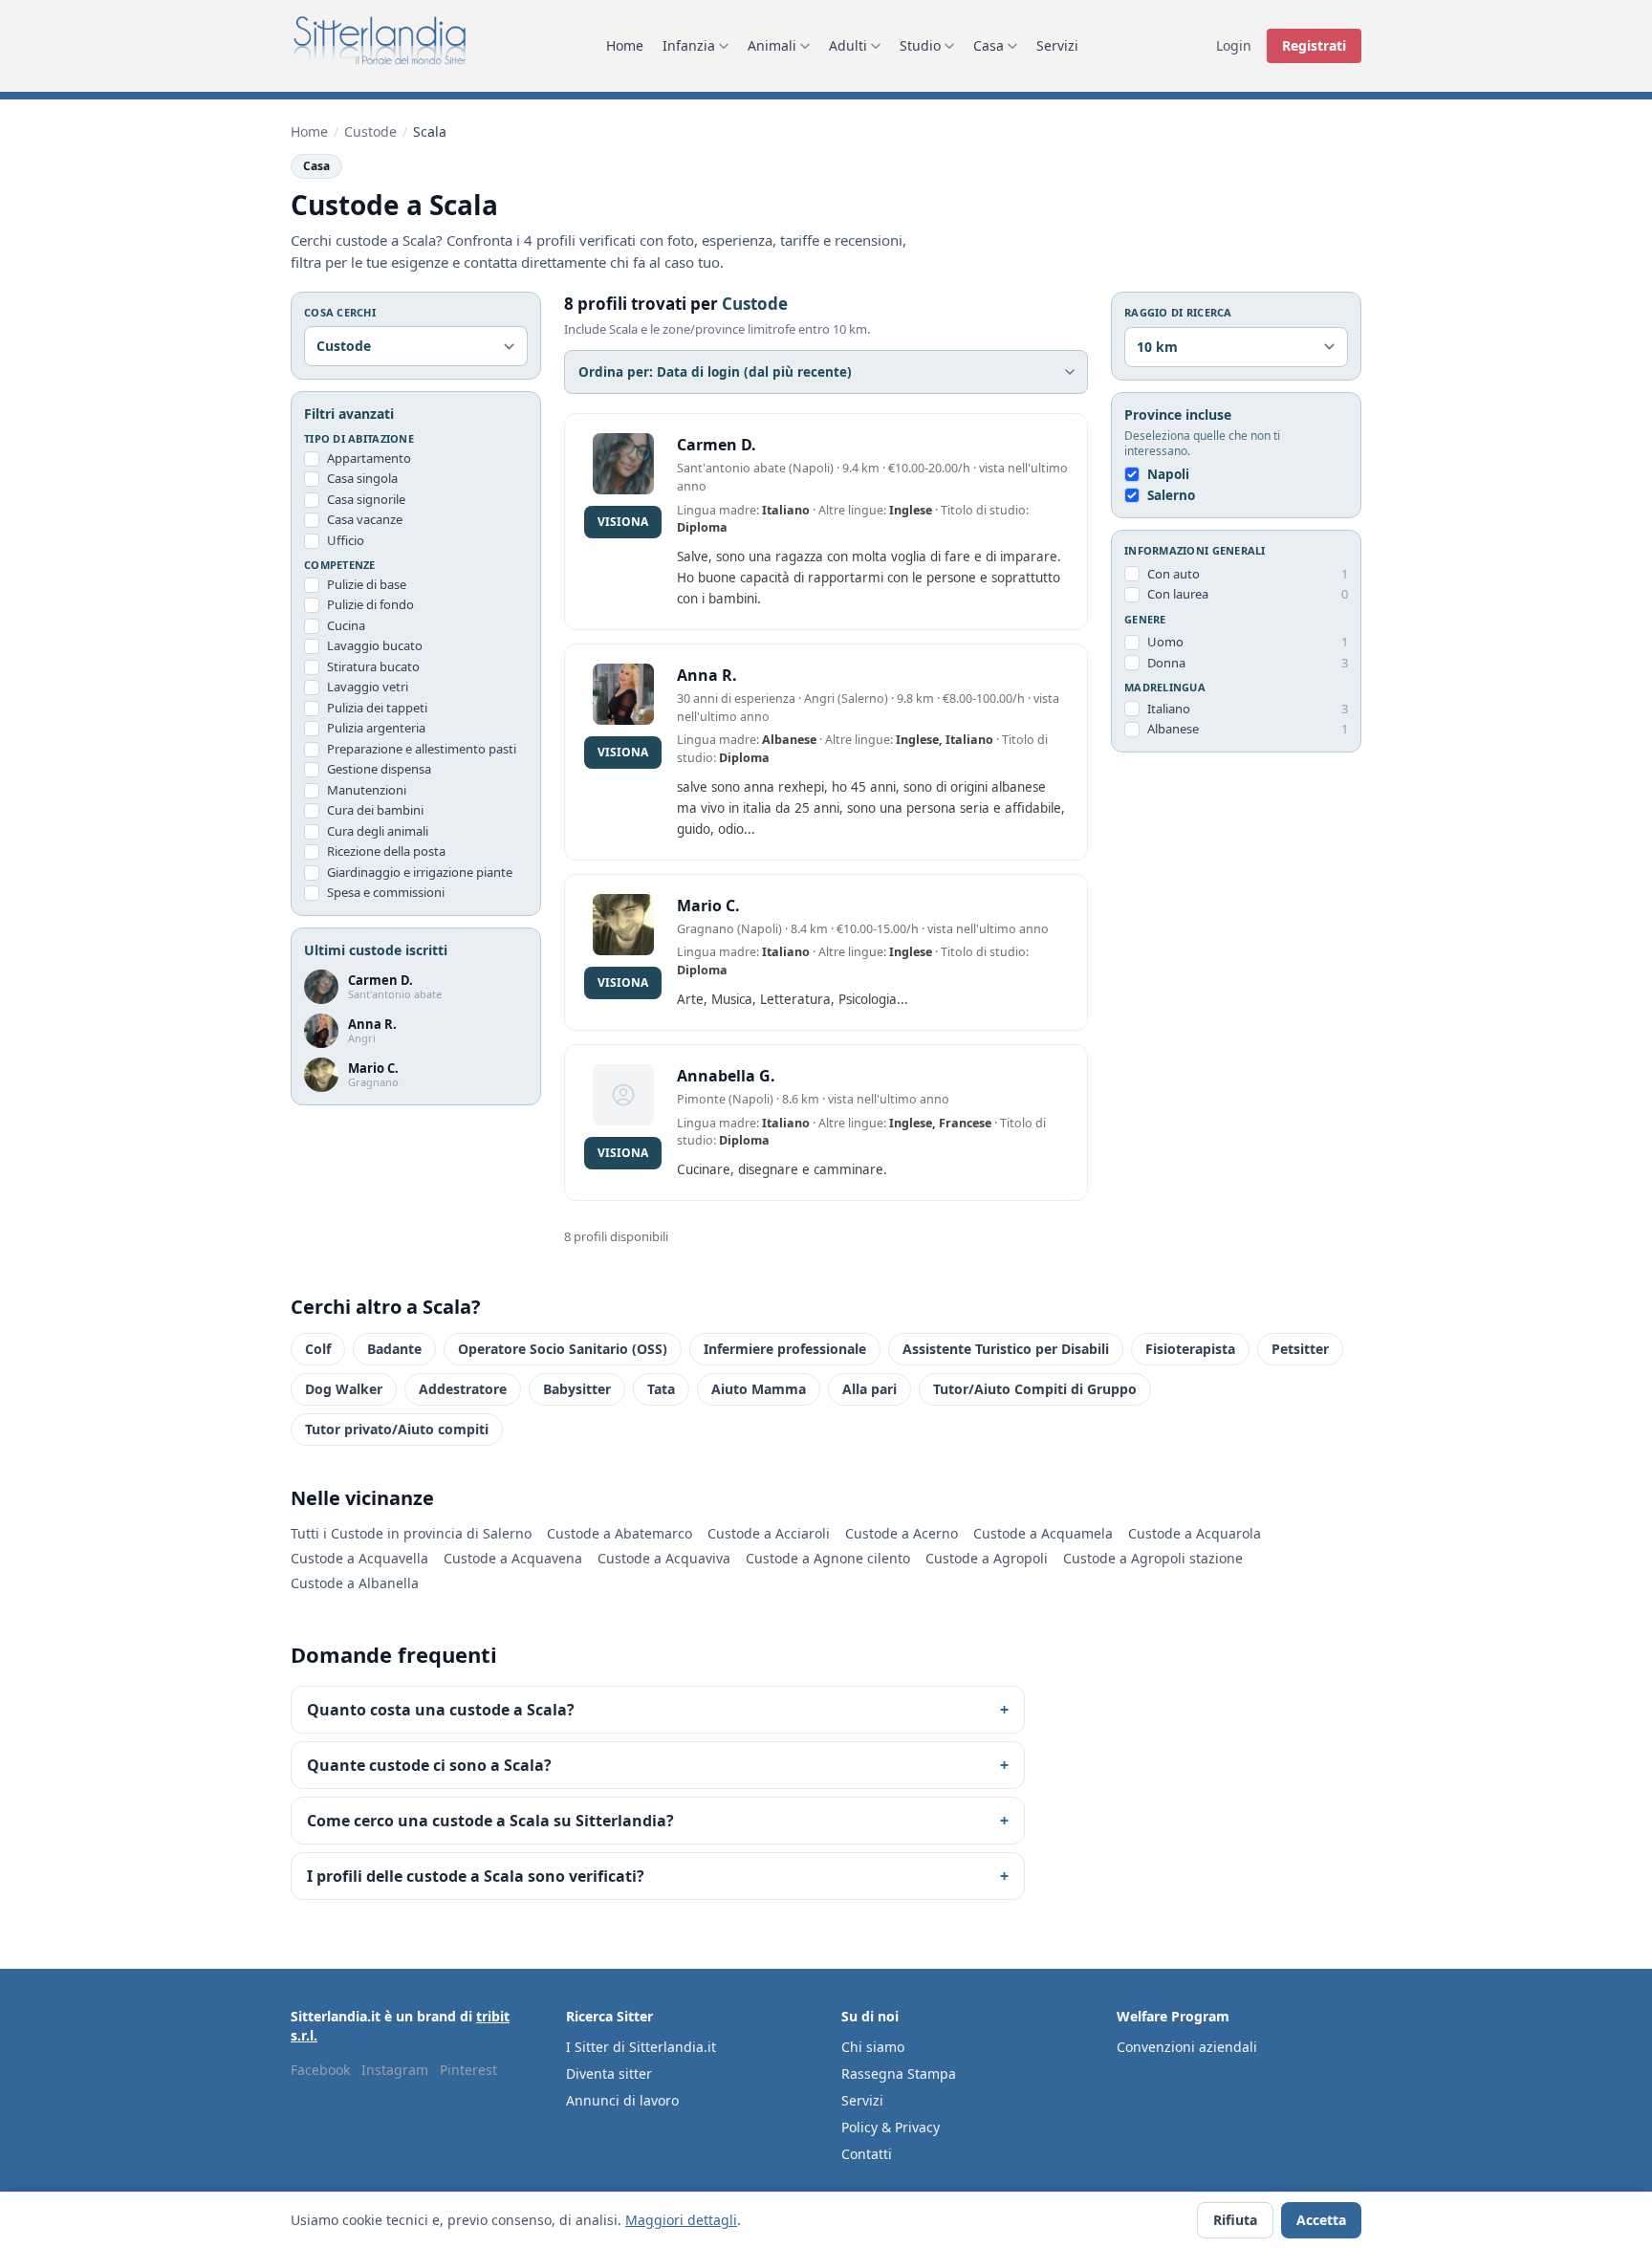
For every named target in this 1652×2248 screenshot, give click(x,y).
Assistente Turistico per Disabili (1006, 1349)
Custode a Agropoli (987, 1558)
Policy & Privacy (891, 2127)
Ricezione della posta (386, 852)
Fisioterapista (1190, 1349)
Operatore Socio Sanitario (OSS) (563, 1349)
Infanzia (689, 45)
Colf (318, 1349)
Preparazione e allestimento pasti (422, 749)
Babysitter (577, 1389)
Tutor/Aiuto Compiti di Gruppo (1035, 1389)
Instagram (395, 2070)
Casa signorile (366, 499)
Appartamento (369, 458)
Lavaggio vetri (368, 687)
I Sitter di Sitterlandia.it (641, 2047)
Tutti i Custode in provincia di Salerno (411, 1533)
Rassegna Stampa (899, 2073)
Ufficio (346, 540)
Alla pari (869, 1389)
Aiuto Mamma (759, 1389)
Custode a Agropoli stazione (1153, 1558)
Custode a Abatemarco (619, 1533)
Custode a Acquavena (513, 1558)
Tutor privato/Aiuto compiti (397, 1429)
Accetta (1321, 2220)
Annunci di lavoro (622, 2100)
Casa (989, 45)
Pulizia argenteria (376, 729)
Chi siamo (873, 2047)
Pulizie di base (367, 584)
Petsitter (1300, 1349)
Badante (394, 1349)
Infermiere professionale (785, 1349)
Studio (920, 45)
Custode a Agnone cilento (828, 1558)
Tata (661, 1389)
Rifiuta (1235, 2220)
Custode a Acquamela (1043, 1533)
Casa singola (362, 479)
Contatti (867, 2154)
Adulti (848, 45)
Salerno (1171, 495)
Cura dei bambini (375, 811)
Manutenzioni (367, 790)
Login (1234, 45)
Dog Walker (344, 1389)
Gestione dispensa (379, 770)
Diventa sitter (609, 2073)
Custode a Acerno (902, 1533)
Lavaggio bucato (375, 646)
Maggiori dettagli (681, 2220)
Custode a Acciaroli (769, 1533)
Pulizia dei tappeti (377, 708)
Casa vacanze (365, 520)
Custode (370, 131)
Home (625, 45)
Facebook (320, 2070)
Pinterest (468, 2070)
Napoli (1168, 474)
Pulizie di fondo (370, 605)
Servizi (1057, 45)
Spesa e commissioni (386, 893)
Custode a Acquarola (1195, 1533)
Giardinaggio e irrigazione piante (420, 872)
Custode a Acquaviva (664, 1558)
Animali (772, 45)
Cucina (346, 625)
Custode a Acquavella (359, 1558)
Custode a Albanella (355, 1583)
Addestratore (463, 1389)
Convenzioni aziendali (1187, 2047)
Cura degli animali (378, 831)
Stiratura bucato (373, 666)
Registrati (1314, 45)
